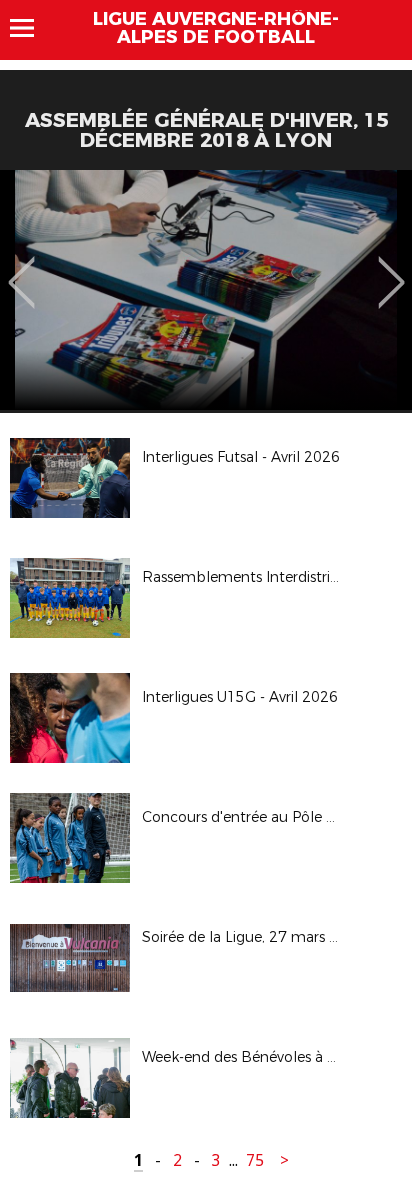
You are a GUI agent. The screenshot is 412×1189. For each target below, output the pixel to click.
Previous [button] (21, 268)
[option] (206, 290)
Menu (31, 28)
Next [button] (391, 268)
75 (255, 1160)
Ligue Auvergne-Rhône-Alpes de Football (216, 28)
